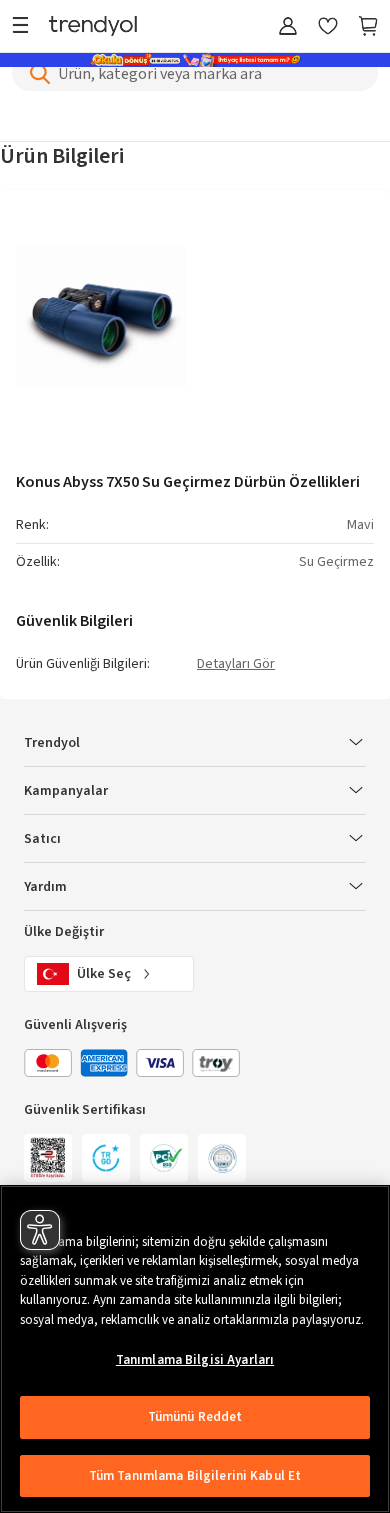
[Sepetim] (368, 27)
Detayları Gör (236, 665)
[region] (195, 1349)
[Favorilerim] (328, 27)
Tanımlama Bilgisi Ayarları (195, 1360)
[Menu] (25, 27)
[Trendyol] (93, 27)
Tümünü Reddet (195, 1417)
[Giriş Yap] (288, 27)
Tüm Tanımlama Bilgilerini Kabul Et (195, 1476)
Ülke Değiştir (64, 932)
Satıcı (42, 839)
